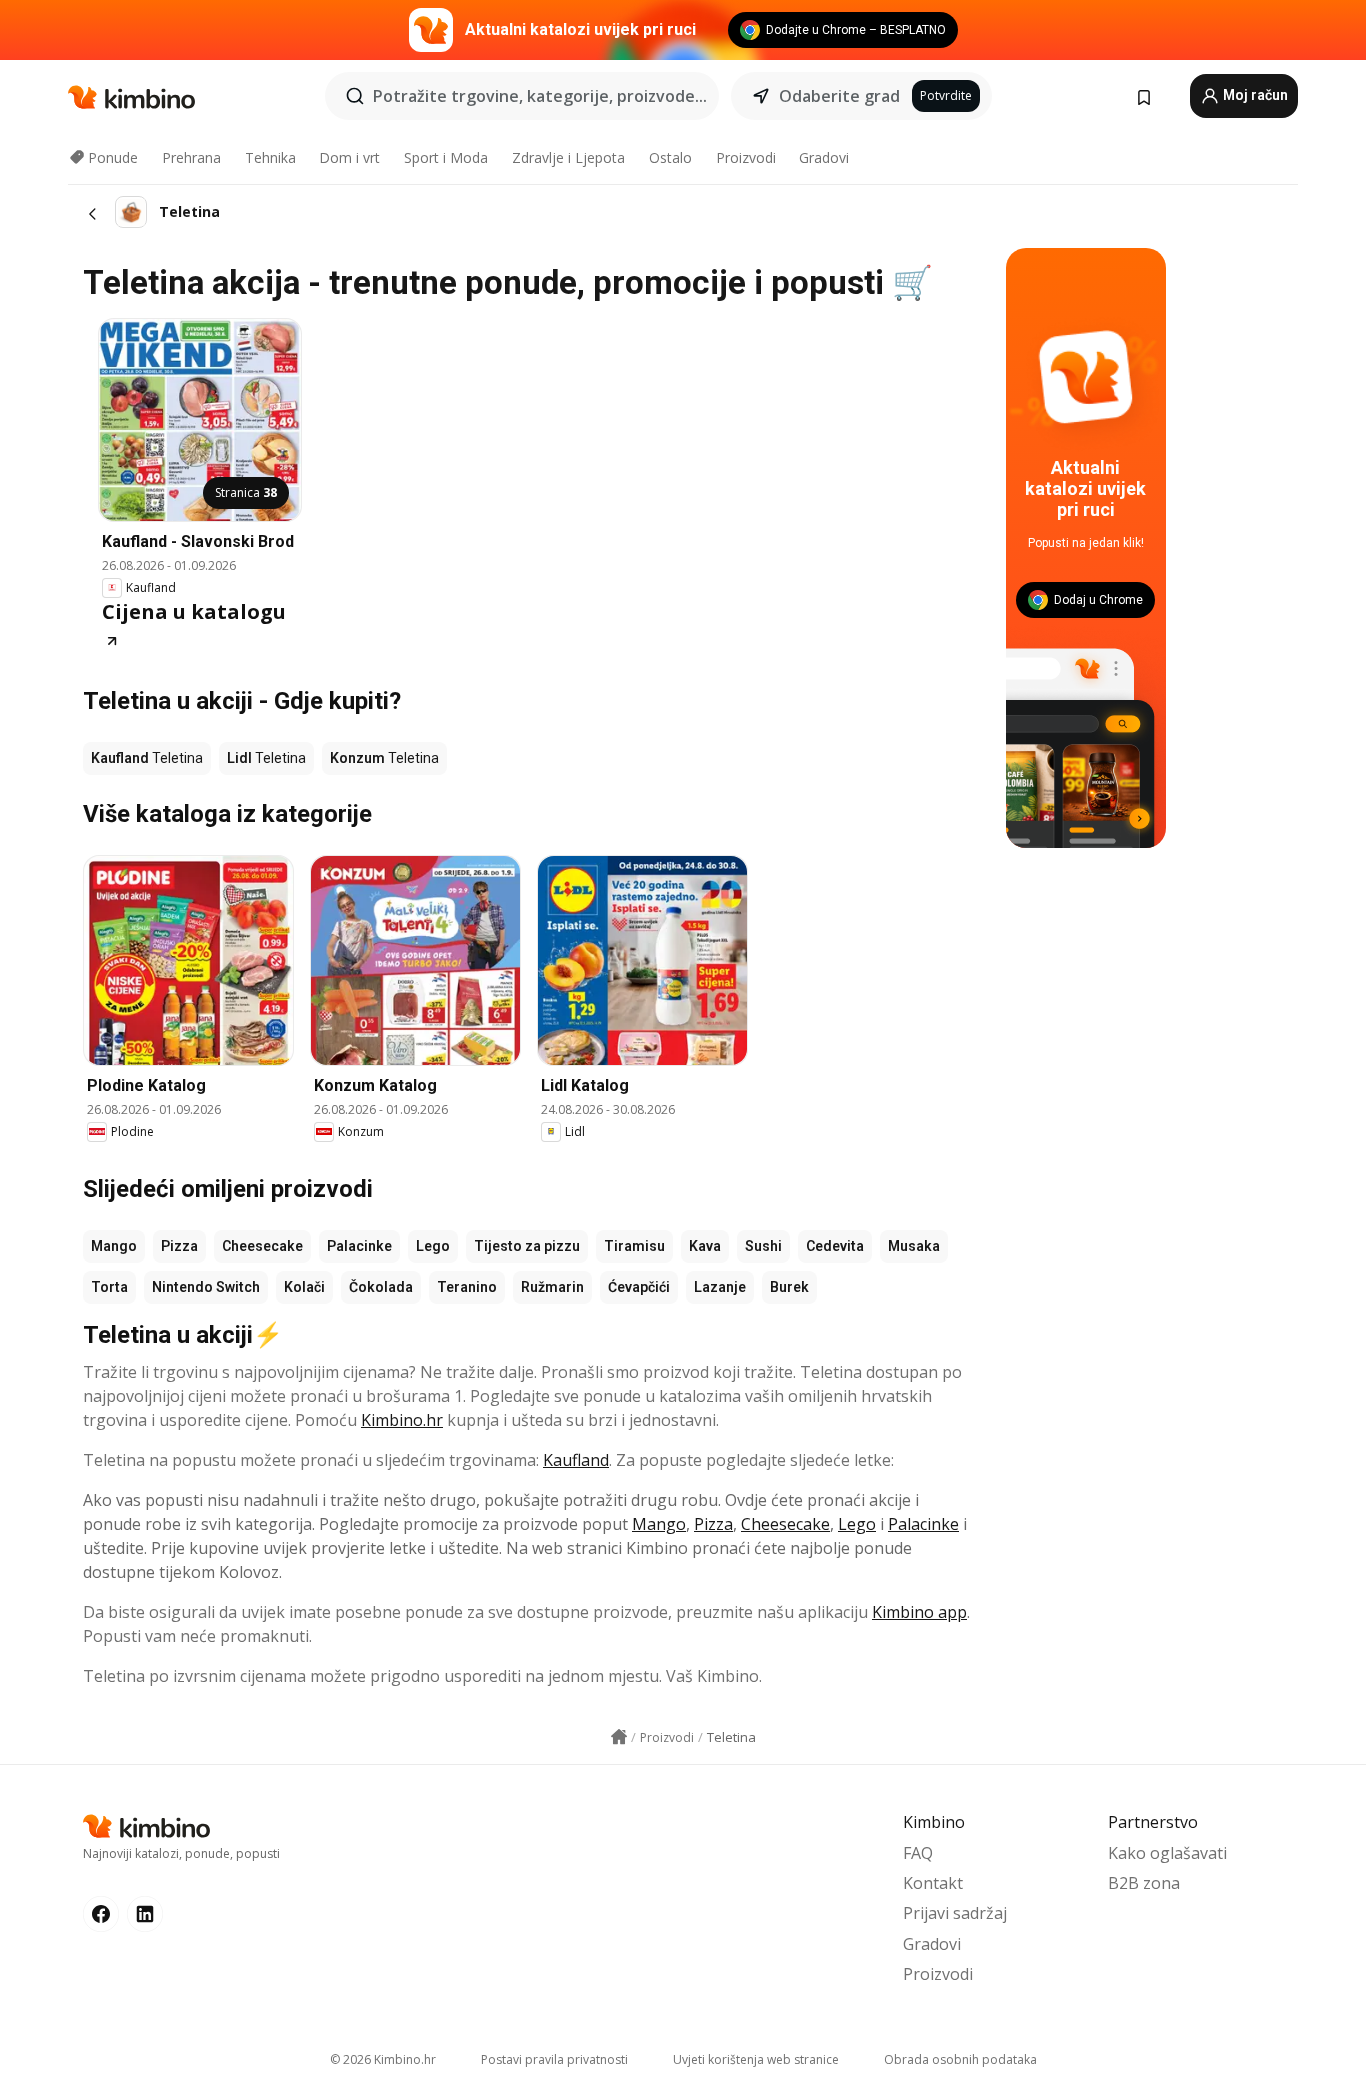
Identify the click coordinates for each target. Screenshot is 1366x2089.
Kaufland (576, 1460)
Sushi (763, 1246)
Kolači (304, 1287)
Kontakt (933, 1883)
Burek (789, 1287)
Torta (109, 1287)
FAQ (918, 1853)
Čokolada (381, 1287)
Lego (433, 1246)
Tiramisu (634, 1246)
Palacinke (359, 1246)
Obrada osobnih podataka (960, 2059)
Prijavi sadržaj (955, 1913)
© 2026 (383, 2059)
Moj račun (1254, 95)
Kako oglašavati (1167, 1853)
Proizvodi (746, 157)
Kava (705, 1246)
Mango (114, 1246)
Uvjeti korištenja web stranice (756, 2059)
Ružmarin (552, 1287)
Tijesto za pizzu (527, 1246)
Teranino (467, 1287)
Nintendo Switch (206, 1287)
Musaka (914, 1246)
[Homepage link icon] (619, 1737)
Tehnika (270, 157)
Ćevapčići (639, 1287)
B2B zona (1144, 1883)
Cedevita (835, 1246)
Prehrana (191, 157)
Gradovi (824, 157)
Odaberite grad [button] (839, 96)
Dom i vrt (349, 157)
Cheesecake (262, 1246)
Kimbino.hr (402, 1420)
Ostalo (670, 157)
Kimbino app (919, 1612)
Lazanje (720, 1287)
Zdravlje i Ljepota (568, 157)
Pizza (179, 1246)
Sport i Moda (446, 157)
